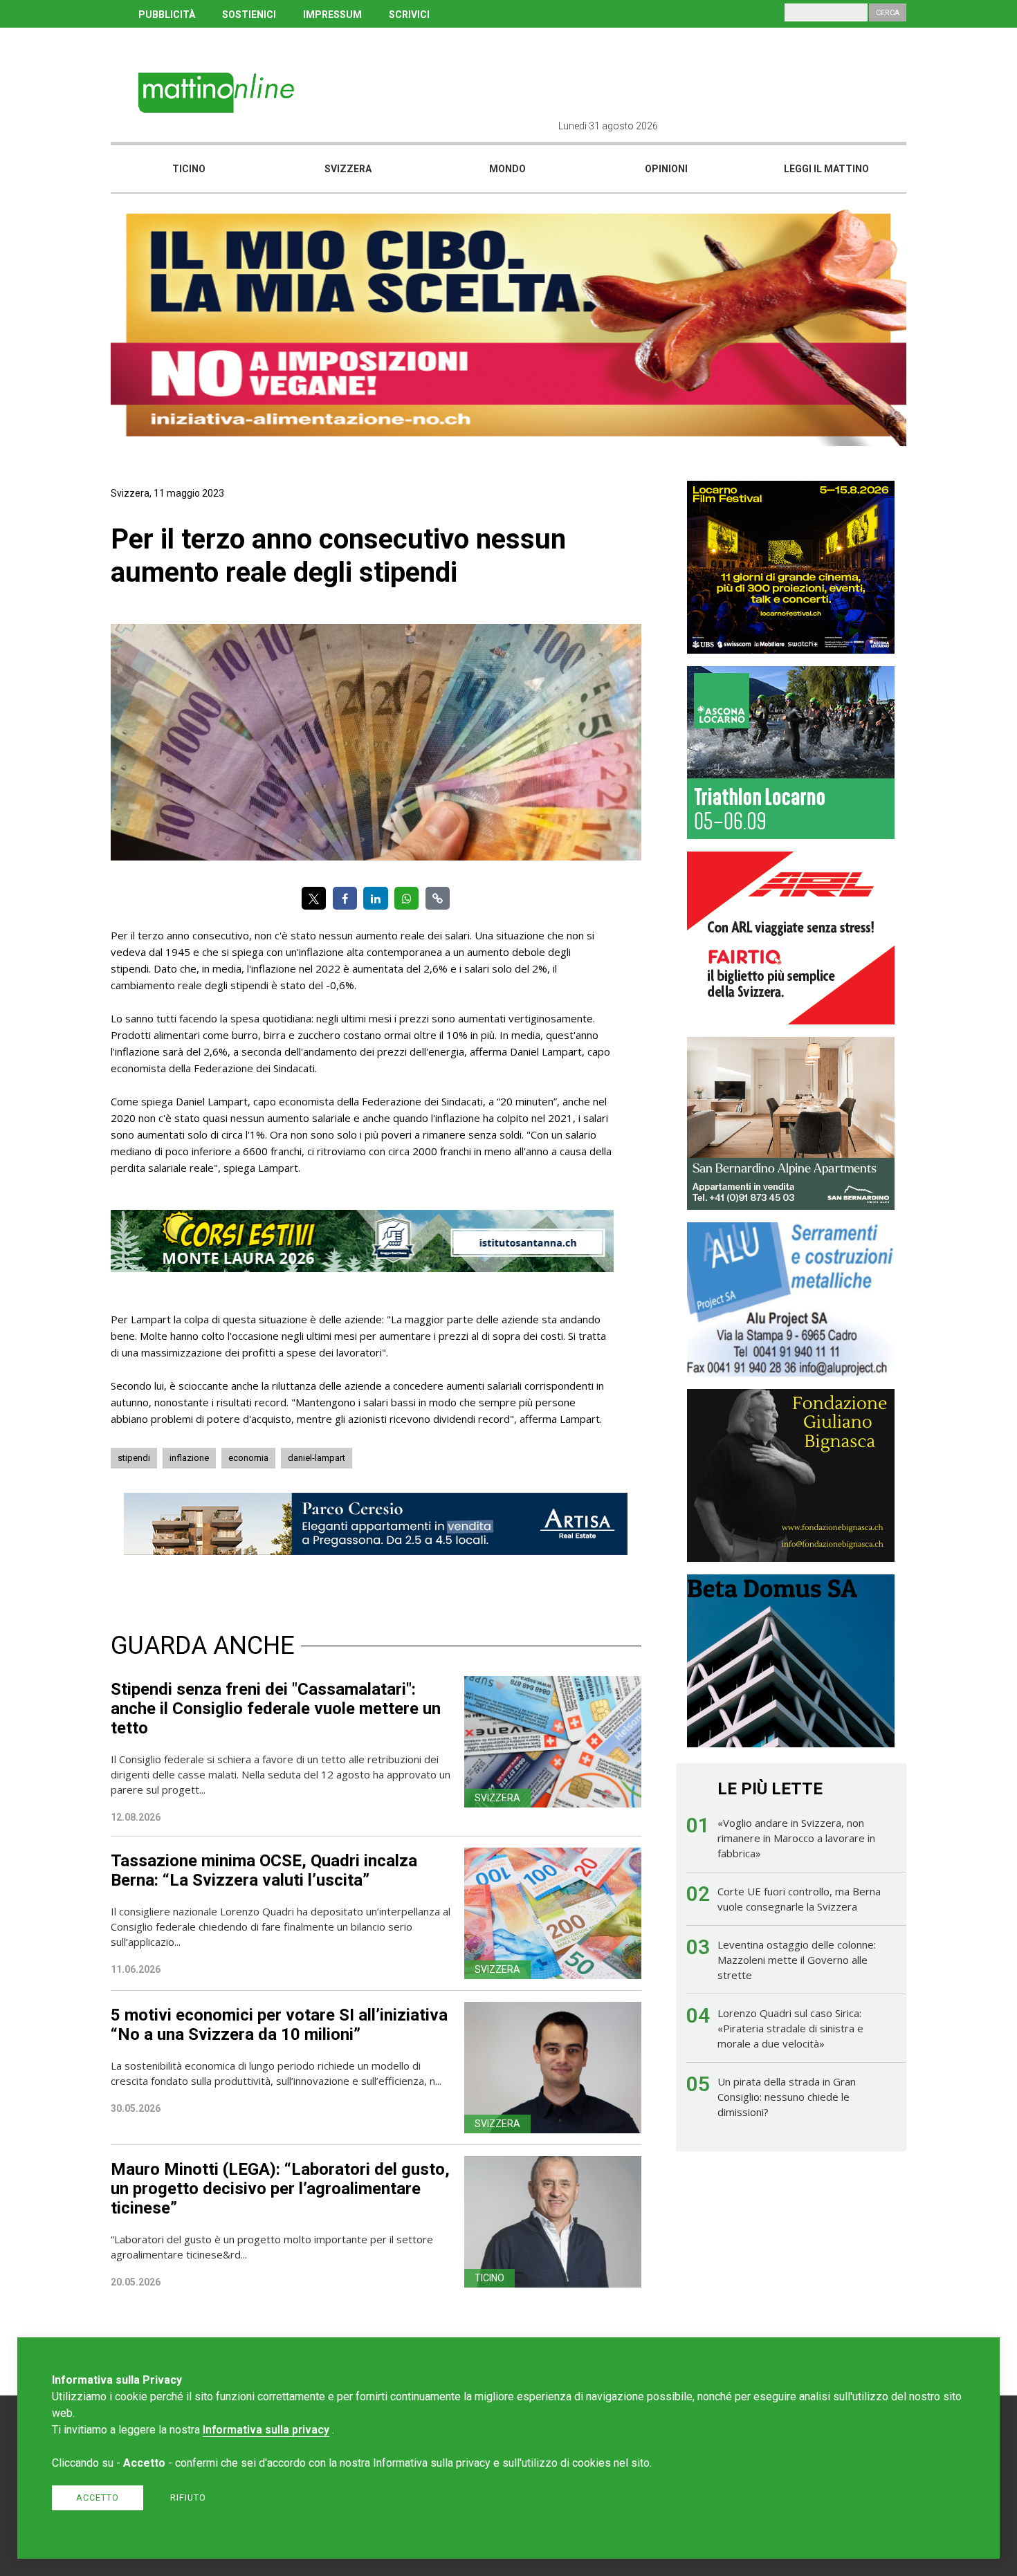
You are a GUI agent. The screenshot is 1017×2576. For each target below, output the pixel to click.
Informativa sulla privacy (266, 2430)
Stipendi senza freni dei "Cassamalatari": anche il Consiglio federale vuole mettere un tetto (276, 1709)
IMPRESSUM (332, 15)
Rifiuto (188, 2497)
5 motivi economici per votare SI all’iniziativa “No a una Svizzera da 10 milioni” (279, 2025)
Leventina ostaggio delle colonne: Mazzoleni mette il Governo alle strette (797, 1960)
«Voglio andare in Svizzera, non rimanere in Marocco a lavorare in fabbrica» (796, 1838)
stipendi (134, 1458)
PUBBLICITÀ (167, 15)
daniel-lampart (317, 1458)
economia (248, 1458)
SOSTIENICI (249, 15)
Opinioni (666, 169)
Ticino (189, 169)
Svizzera (348, 169)
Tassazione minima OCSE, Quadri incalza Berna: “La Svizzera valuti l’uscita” (264, 1870)
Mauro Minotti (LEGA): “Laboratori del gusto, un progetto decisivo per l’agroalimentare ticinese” (280, 2189)
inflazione (189, 1458)
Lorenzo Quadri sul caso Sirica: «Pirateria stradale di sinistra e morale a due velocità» (790, 2028)
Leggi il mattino (826, 169)
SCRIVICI (409, 15)
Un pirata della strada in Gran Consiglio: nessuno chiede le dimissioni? (787, 2097)
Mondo (507, 169)
